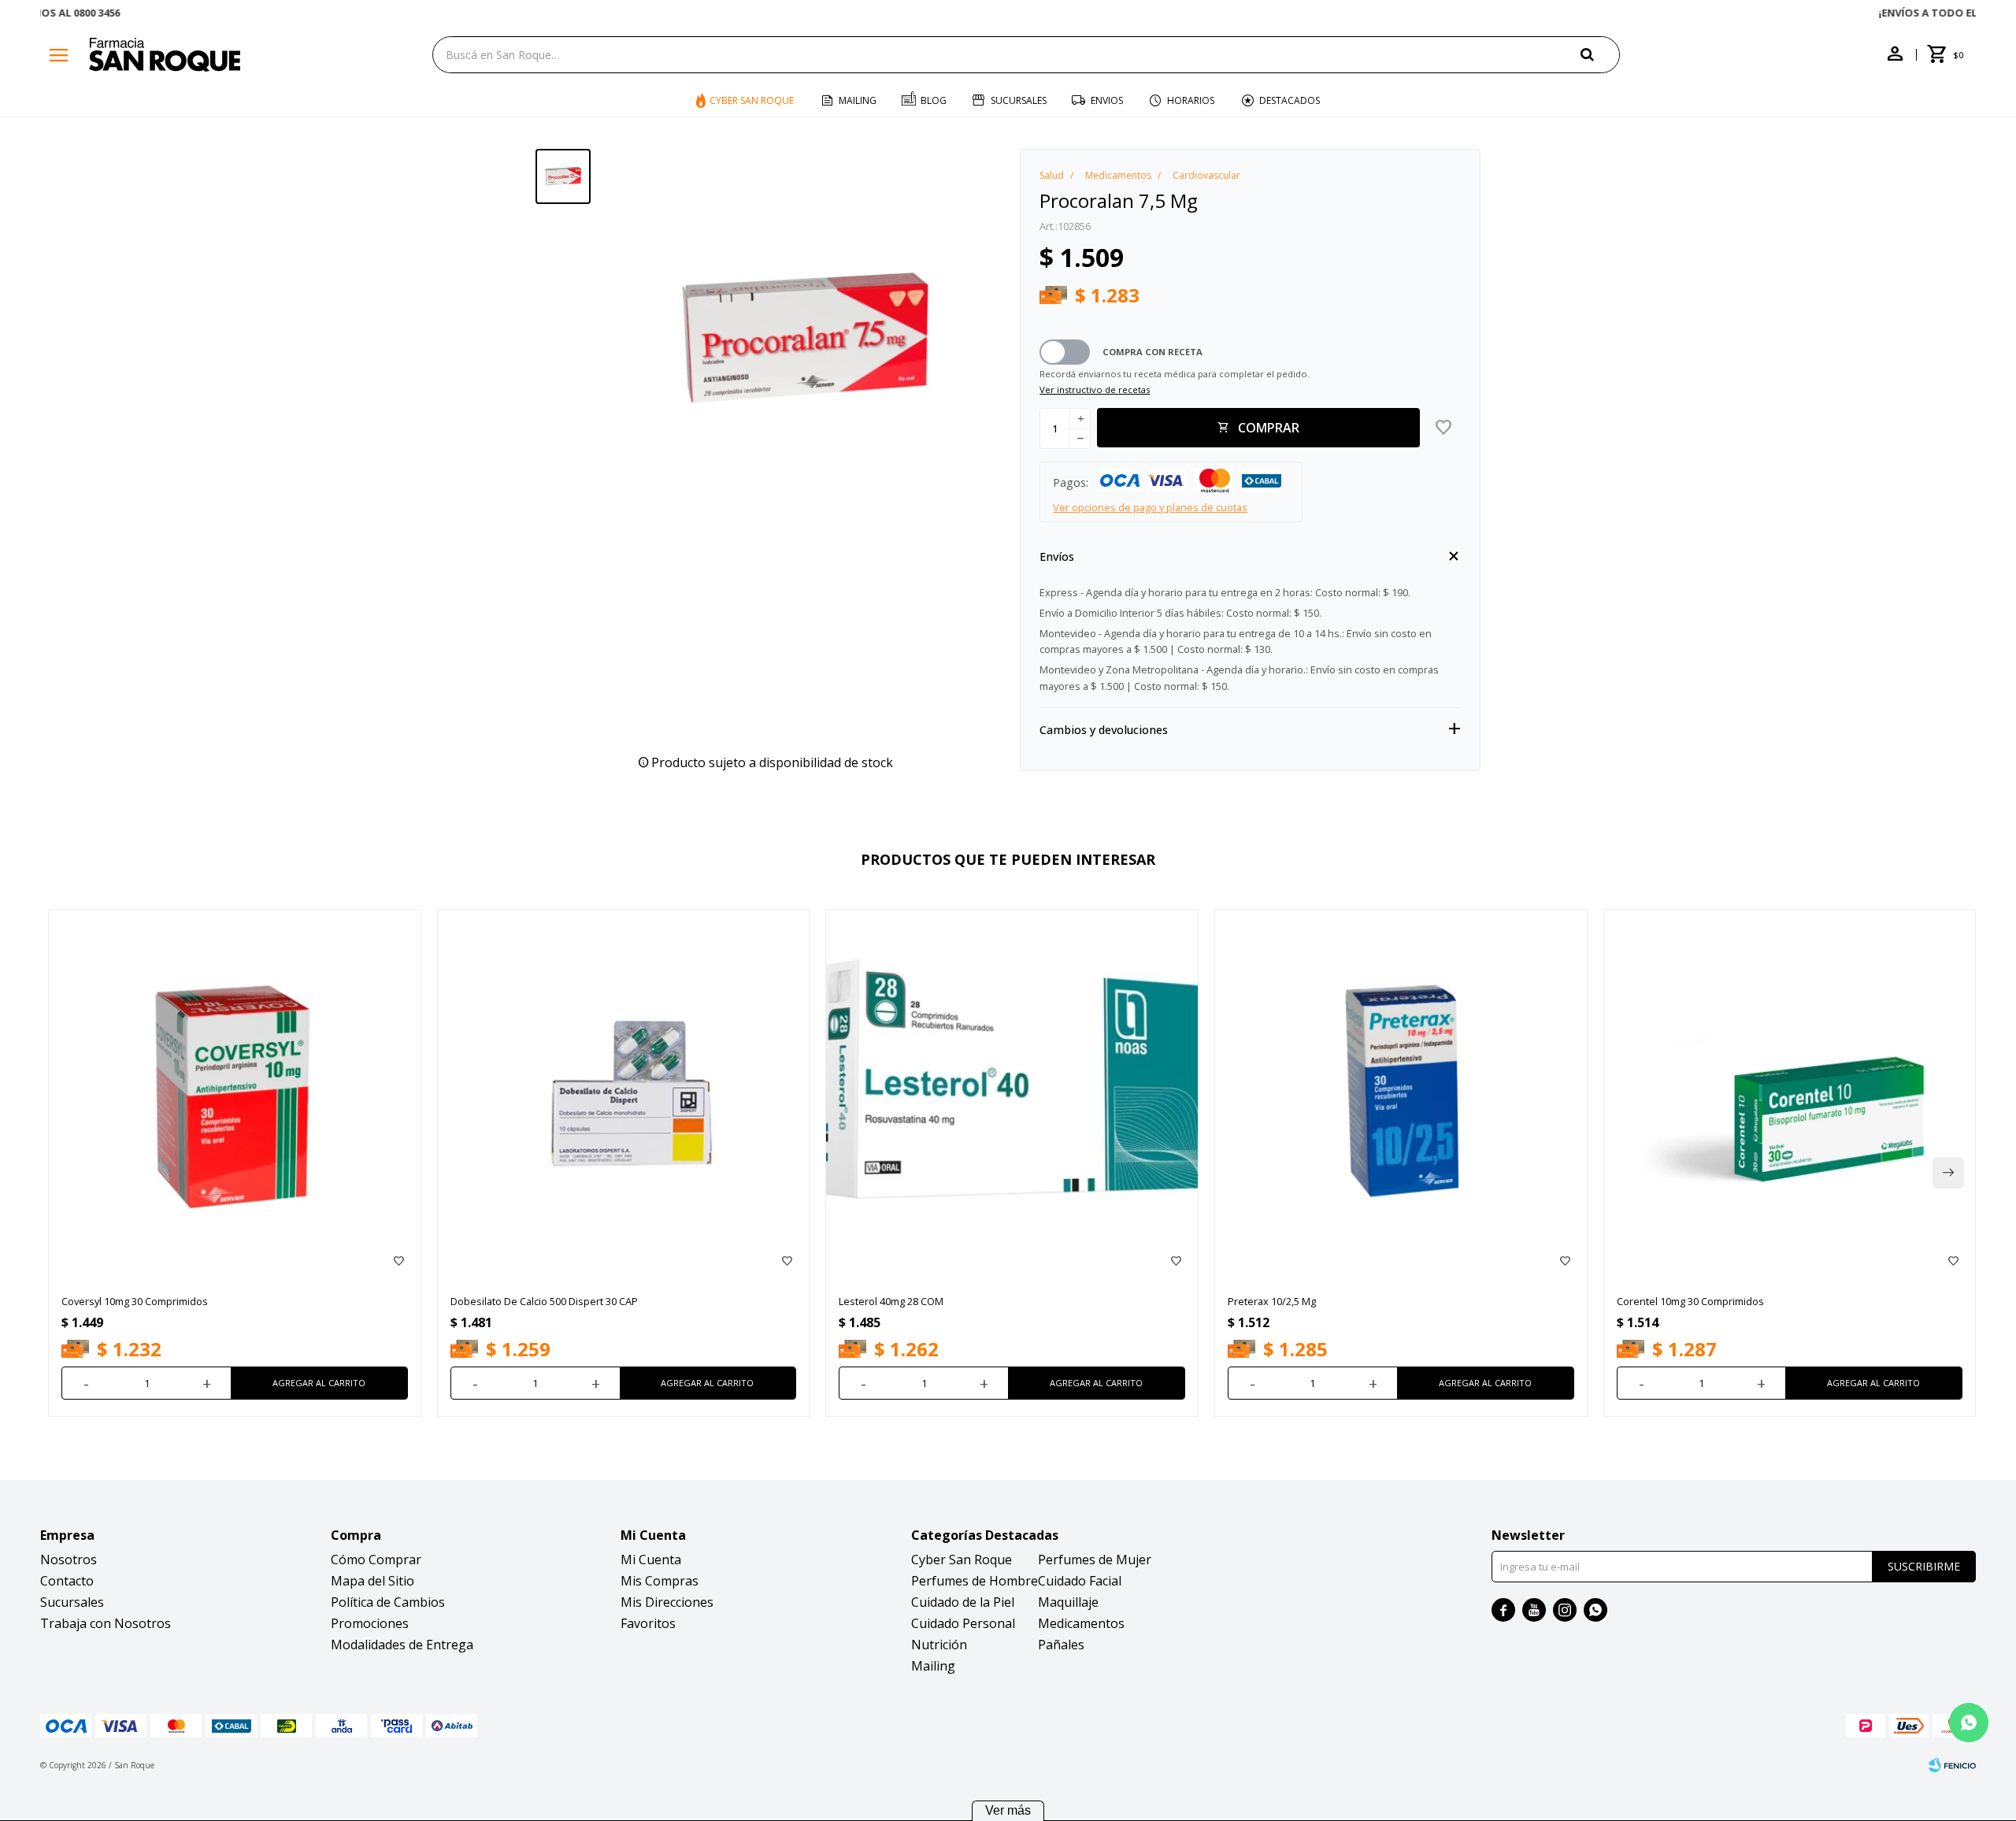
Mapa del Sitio (372, 1581)
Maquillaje (1068, 1602)
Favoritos (648, 1623)
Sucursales (1019, 100)
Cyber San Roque (752, 100)
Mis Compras (660, 1581)
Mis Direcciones (667, 1602)
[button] (1600, 54)
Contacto (67, 1581)
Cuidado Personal (963, 1623)
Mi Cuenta (651, 1560)
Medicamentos (1081, 1623)
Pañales (1061, 1645)
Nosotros (69, 1560)
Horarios (1191, 100)
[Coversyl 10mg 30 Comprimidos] (235, 1096)
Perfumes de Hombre (975, 1581)
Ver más (1008, 1810)
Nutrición (939, 1645)
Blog (934, 100)
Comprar (1269, 428)
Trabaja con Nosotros (106, 1623)
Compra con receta (1153, 352)
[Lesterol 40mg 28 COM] (1012, 1096)
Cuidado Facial (1080, 1581)
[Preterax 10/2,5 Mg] (1401, 1096)
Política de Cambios (388, 1602)
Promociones (370, 1623)
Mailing (858, 100)
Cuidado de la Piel (963, 1602)
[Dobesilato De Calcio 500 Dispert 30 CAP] (624, 1096)
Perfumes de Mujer (1095, 1560)
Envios (1107, 100)
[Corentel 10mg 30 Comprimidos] (1790, 1096)
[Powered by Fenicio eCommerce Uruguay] (1952, 1765)
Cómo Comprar (376, 1560)
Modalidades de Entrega (402, 1645)
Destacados (1290, 100)
